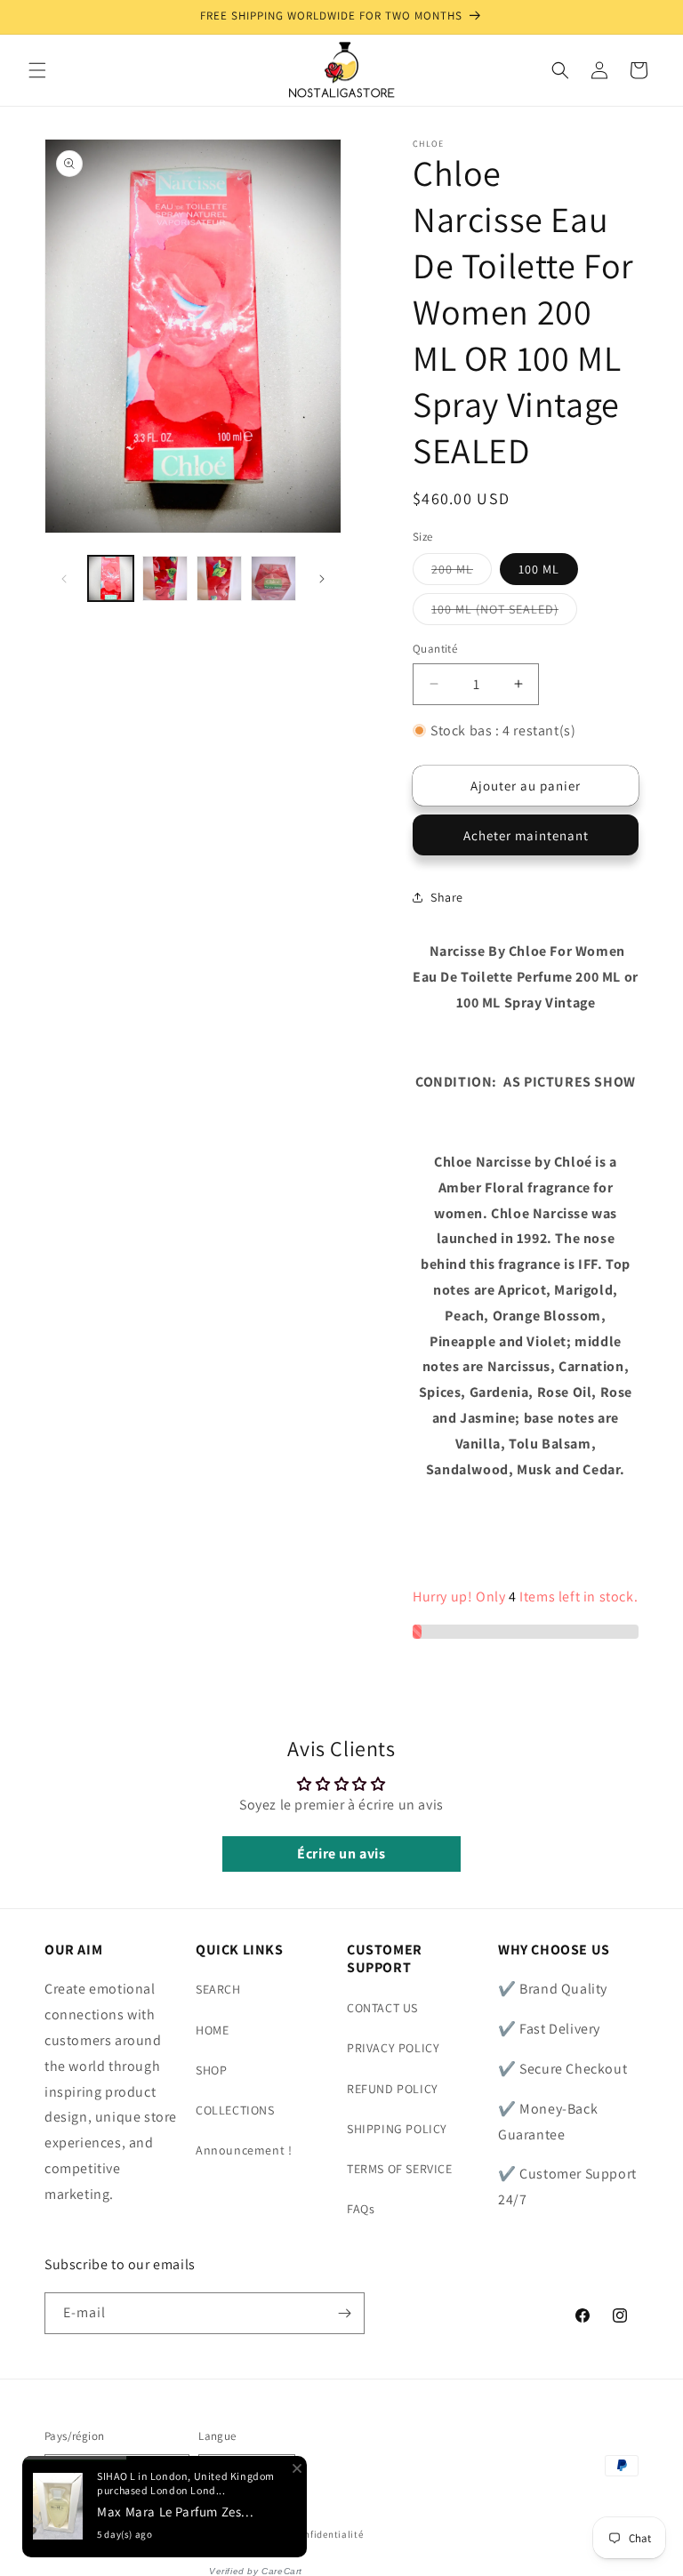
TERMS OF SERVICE (400, 2169)
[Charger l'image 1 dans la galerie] (111, 578)
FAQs (361, 2209)
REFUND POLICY (393, 2089)
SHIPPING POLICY (397, 2129)
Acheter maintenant (526, 835)
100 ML (539, 569)
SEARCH (218, 1989)
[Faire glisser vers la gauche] (64, 579)
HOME (212, 2030)
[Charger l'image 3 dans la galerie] (165, 578)
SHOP (211, 2070)
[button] (37, 70)
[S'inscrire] (344, 2313)
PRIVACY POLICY (393, 2048)
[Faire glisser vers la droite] (322, 579)
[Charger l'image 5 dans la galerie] (273, 578)
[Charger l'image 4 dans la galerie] (219, 578)
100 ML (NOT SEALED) (504, 613)
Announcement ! (244, 2150)
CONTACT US (382, 2008)
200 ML (462, 573)
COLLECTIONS (235, 2110)
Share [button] (447, 897)
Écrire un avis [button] (341, 1854)
